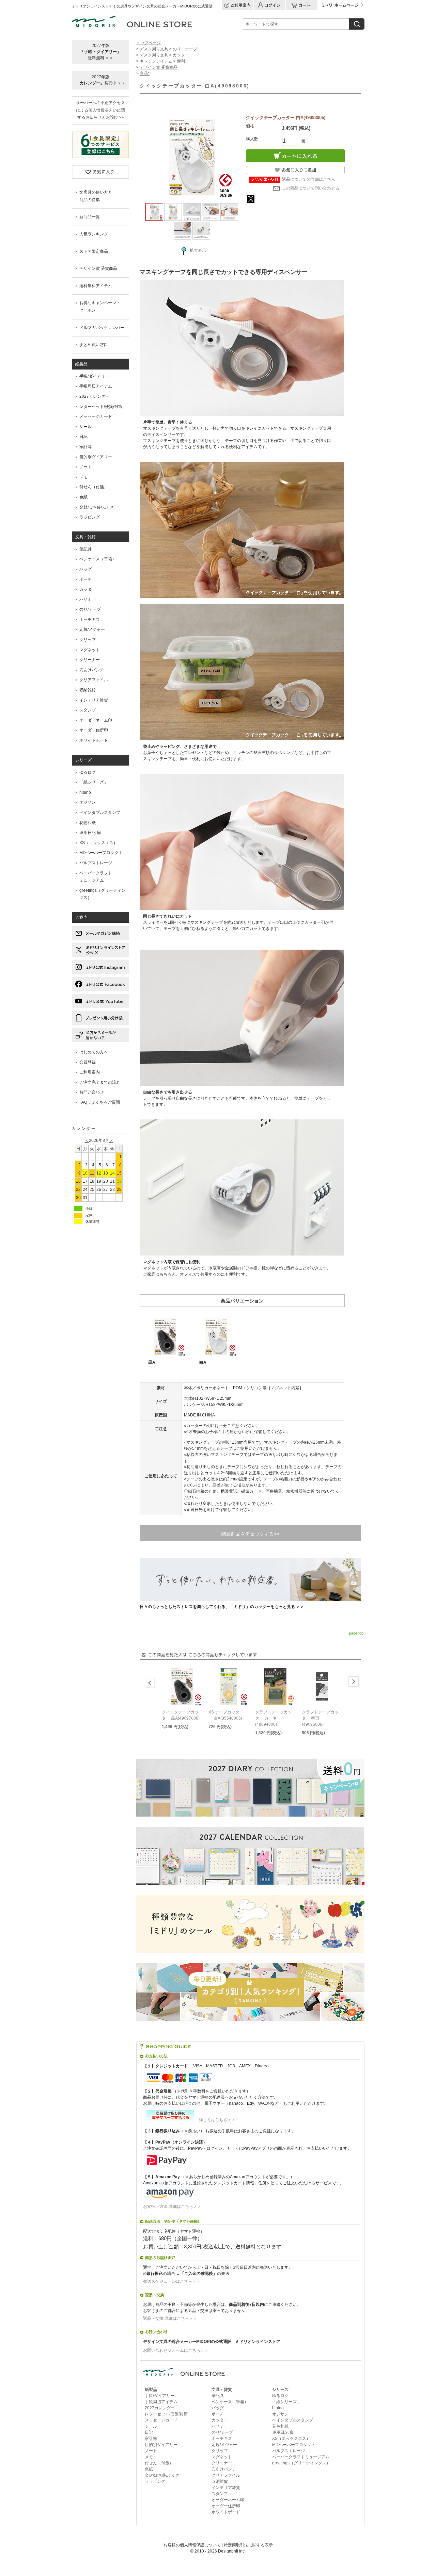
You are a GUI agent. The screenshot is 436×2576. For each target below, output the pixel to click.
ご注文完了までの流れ (100, 1082)
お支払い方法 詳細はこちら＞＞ (172, 2206)
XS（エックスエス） (98, 843)
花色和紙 (88, 823)
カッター (88, 589)
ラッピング (90, 517)
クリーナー (90, 660)
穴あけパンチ (92, 670)
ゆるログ (88, 772)
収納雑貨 (88, 690)
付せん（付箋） (94, 487)
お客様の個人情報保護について (192, 2545)
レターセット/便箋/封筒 (101, 407)
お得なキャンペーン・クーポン (100, 307)
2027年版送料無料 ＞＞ (100, 52)
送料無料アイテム (96, 286)
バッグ (85, 569)
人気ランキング (94, 234)
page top (356, 1633)
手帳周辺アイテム (96, 386)
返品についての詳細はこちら (309, 179)
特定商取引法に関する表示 (248, 2545)
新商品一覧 (90, 217)
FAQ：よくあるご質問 (100, 1102)
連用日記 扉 (90, 833)
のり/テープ (90, 609)
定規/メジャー (92, 629)
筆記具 (85, 549)
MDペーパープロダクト (101, 853)
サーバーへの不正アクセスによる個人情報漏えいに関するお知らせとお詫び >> (100, 110)
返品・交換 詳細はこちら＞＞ (170, 2318)
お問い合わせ (92, 1092)
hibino (85, 792)
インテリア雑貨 (94, 700)
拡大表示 (198, 250)
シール (85, 427)
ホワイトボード (94, 740)
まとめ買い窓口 (94, 345)
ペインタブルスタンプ (100, 813)
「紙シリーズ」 (94, 782)
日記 (83, 437)
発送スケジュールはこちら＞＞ (172, 2281)
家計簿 (85, 447)
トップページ (149, 43)
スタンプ (88, 710)
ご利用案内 (90, 1072)
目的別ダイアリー (96, 457)
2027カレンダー (94, 396)
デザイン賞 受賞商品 (98, 268)
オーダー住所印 (94, 730)
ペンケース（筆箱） (98, 559)
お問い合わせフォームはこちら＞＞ (176, 2350)
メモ (83, 477)
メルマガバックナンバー (102, 328)
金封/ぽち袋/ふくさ (97, 507)
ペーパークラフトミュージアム (301, 2457)
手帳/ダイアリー (94, 376)
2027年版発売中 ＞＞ (101, 80)
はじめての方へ (94, 1052)
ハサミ (85, 600)
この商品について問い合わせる (311, 188)
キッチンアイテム (156, 61)
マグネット (90, 650)
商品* (145, 73)
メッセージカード (96, 416)
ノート (85, 467)
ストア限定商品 (94, 251)
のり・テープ (185, 49)
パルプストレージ (96, 863)
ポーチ (85, 579)
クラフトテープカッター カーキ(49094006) (274, 1718)
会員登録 (88, 1062)
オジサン (88, 802)
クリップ (88, 640)
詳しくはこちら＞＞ (215, 2120)
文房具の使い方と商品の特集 (96, 196)
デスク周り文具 (154, 49)
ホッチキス (90, 620)
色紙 (83, 497)
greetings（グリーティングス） (102, 894)
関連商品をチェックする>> (250, 1534)
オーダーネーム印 (96, 720)
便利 (181, 61)
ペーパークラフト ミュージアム (96, 877)
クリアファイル (94, 680)
